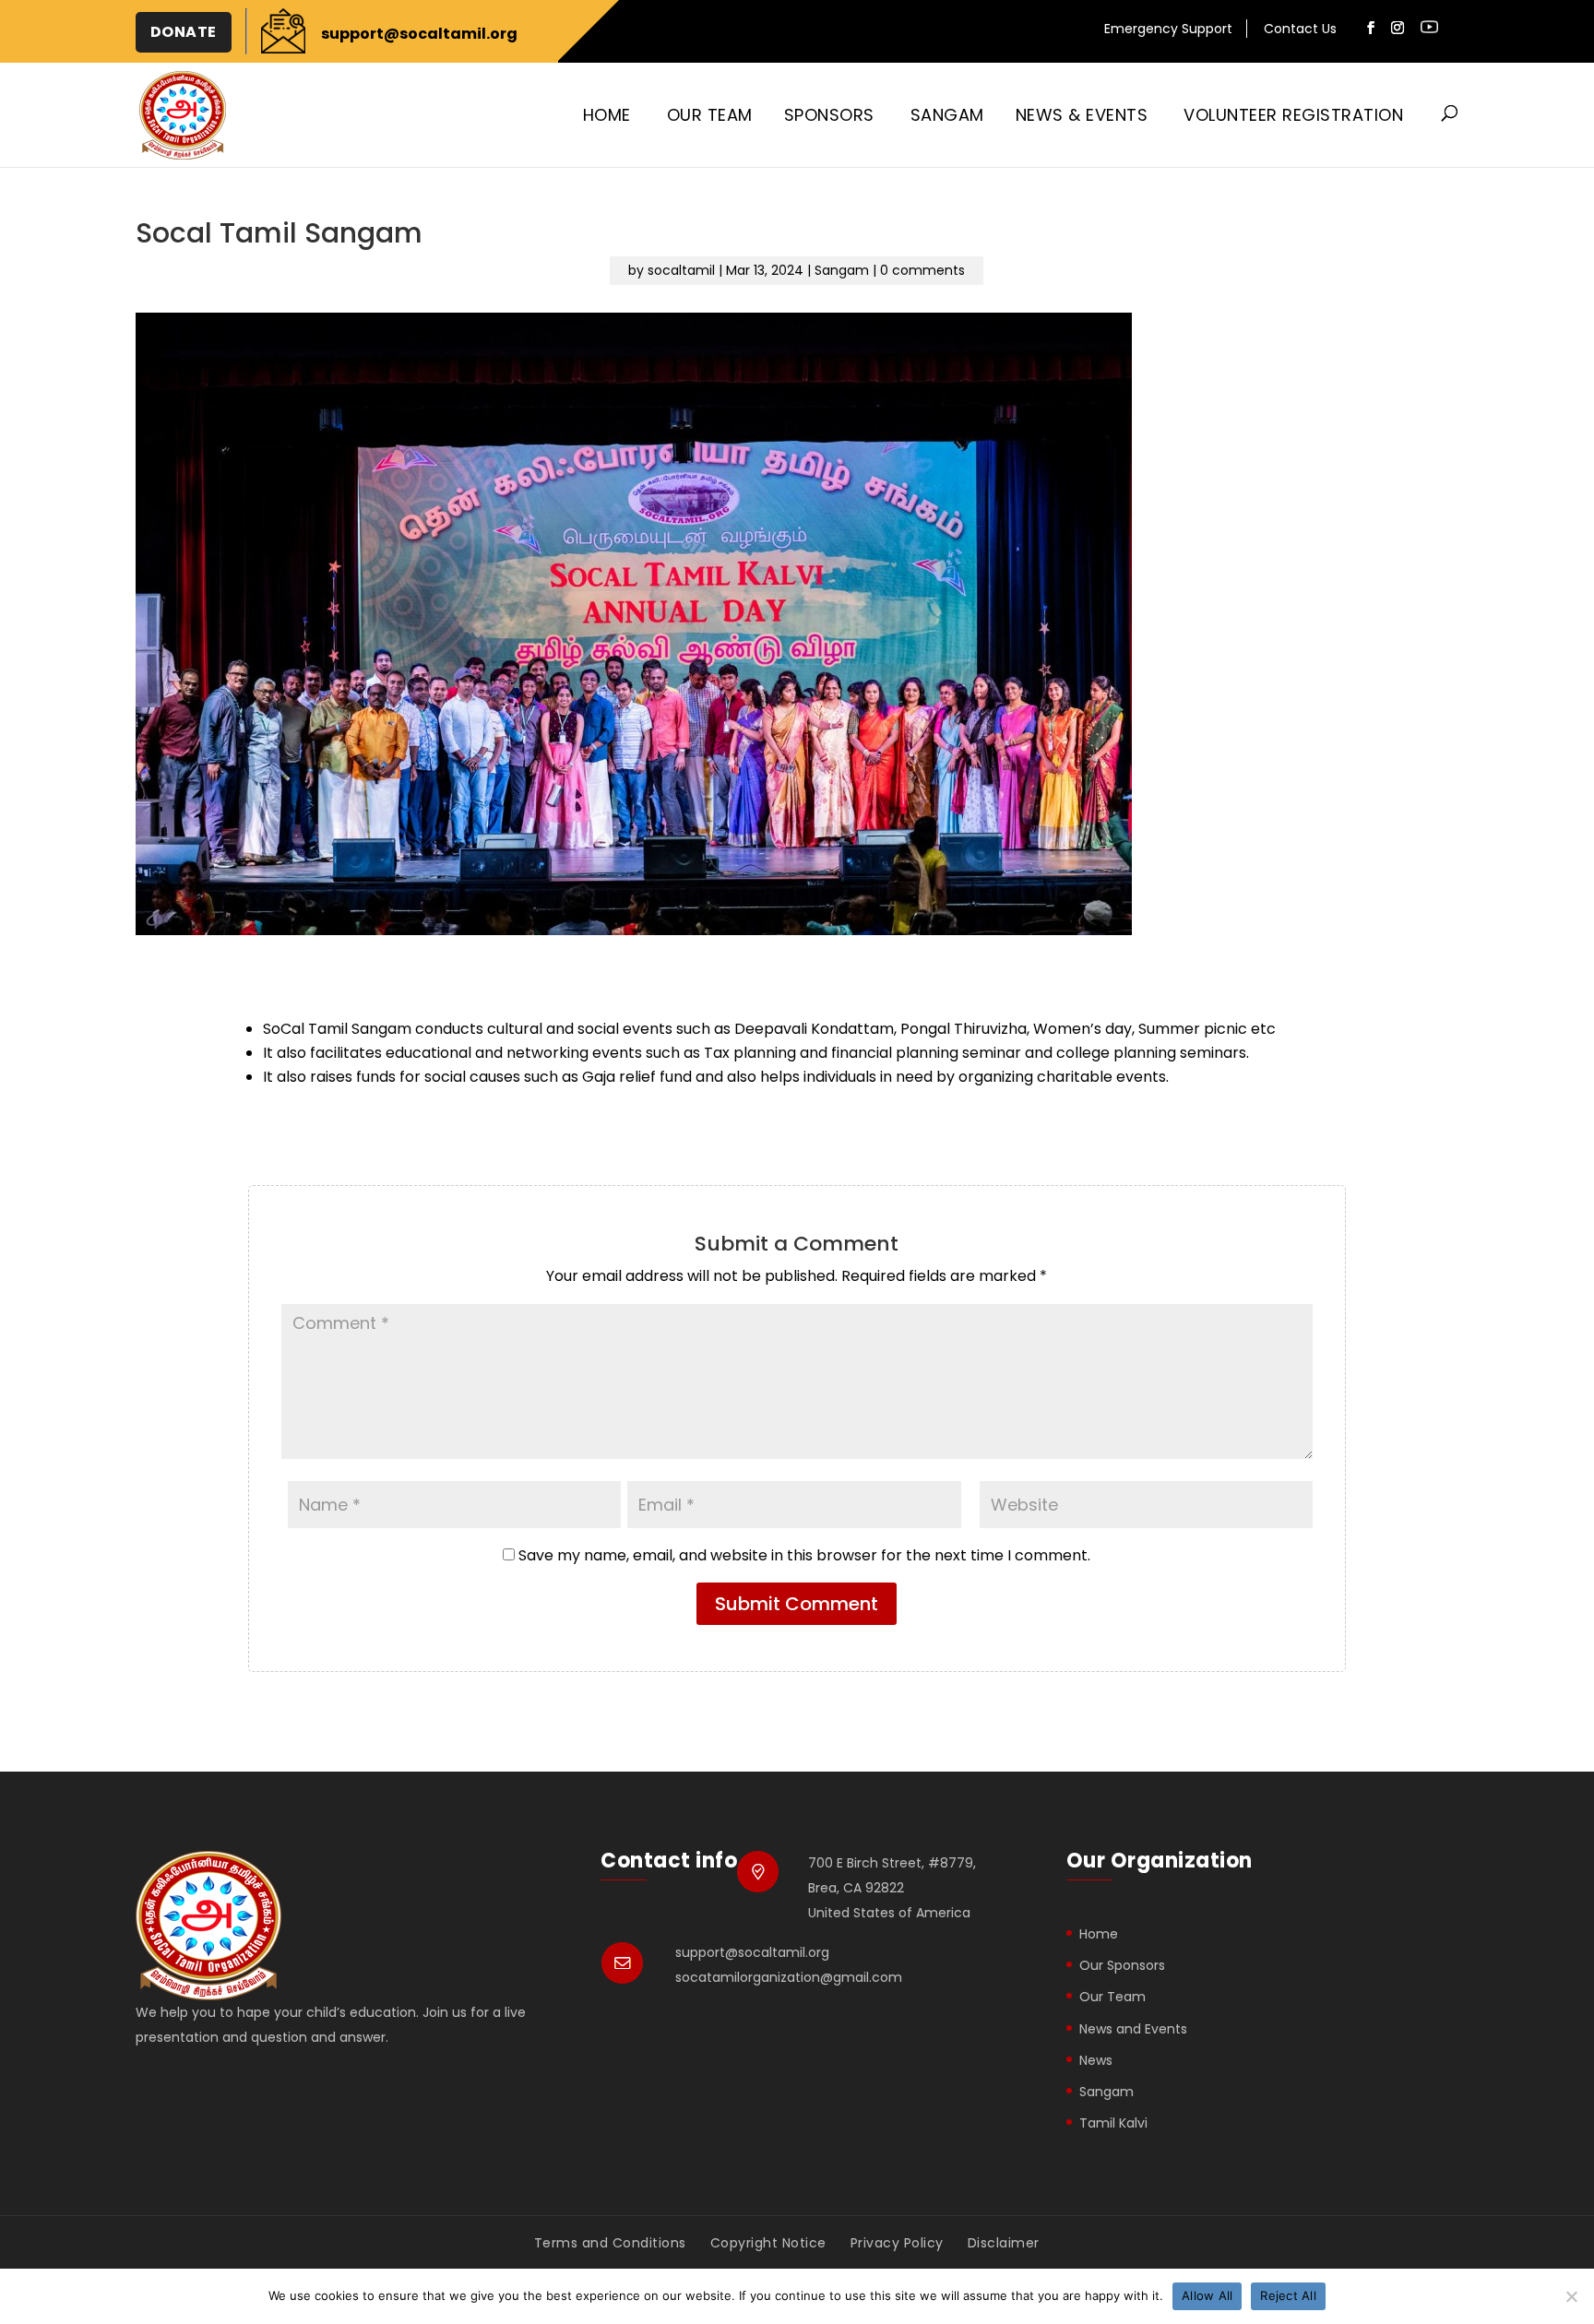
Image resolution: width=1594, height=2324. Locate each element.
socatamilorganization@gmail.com (789, 1977)
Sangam (947, 115)
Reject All (1288, 2295)
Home (607, 115)
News (1096, 2060)
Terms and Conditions (610, 2243)
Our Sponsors (1122, 1965)
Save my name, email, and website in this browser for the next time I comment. (804, 1555)
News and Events (1133, 2029)
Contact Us (1300, 30)
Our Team (710, 115)
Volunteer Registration (1293, 115)
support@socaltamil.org (752, 1952)
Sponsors (829, 115)
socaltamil (681, 270)
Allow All (1207, 2295)
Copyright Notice (768, 2243)
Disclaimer (1004, 2243)
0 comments (922, 270)
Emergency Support (1168, 30)
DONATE (184, 32)
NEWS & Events (1082, 115)
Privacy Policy (897, 2243)
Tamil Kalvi (1113, 2123)
